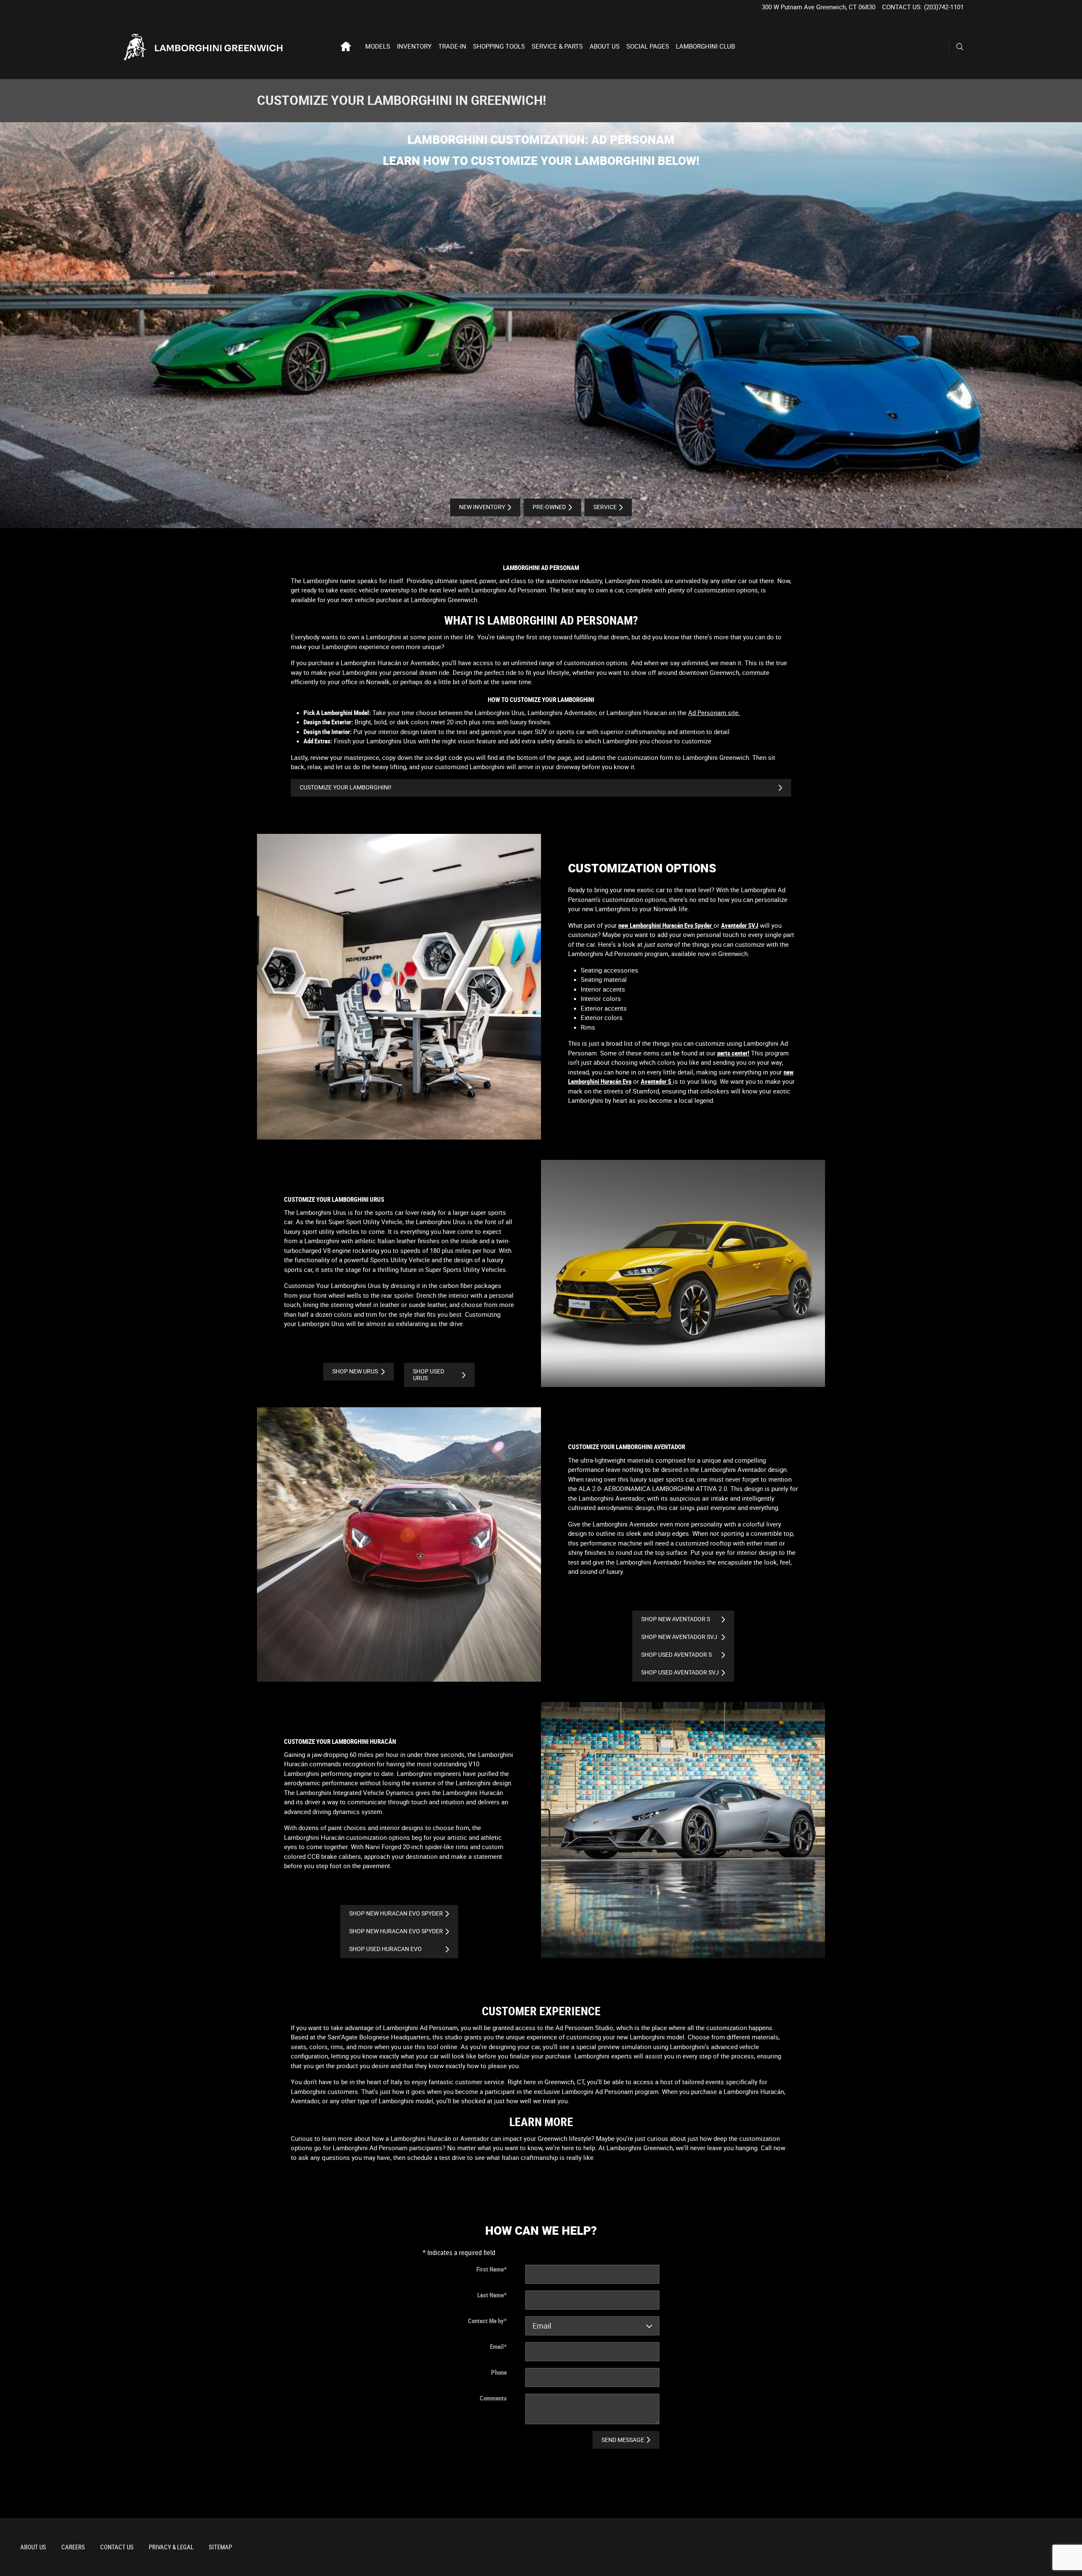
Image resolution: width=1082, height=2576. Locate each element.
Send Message (623, 2440)
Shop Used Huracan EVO (385, 1949)
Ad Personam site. (714, 713)
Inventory (414, 47)
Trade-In (452, 47)
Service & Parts (557, 47)
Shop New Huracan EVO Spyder (396, 1913)
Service (605, 507)
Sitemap (220, 2547)
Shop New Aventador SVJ (679, 1637)
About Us (605, 47)
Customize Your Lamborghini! (346, 787)
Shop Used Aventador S (676, 1655)
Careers (73, 2547)
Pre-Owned (549, 507)
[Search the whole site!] (960, 47)
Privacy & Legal (171, 2547)
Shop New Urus (355, 1371)
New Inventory (482, 507)
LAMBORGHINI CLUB (705, 47)
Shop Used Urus (429, 1374)
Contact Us (117, 2547)
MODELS (378, 47)
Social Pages (648, 47)
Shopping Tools (499, 47)
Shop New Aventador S (676, 1619)
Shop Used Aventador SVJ (680, 1672)
